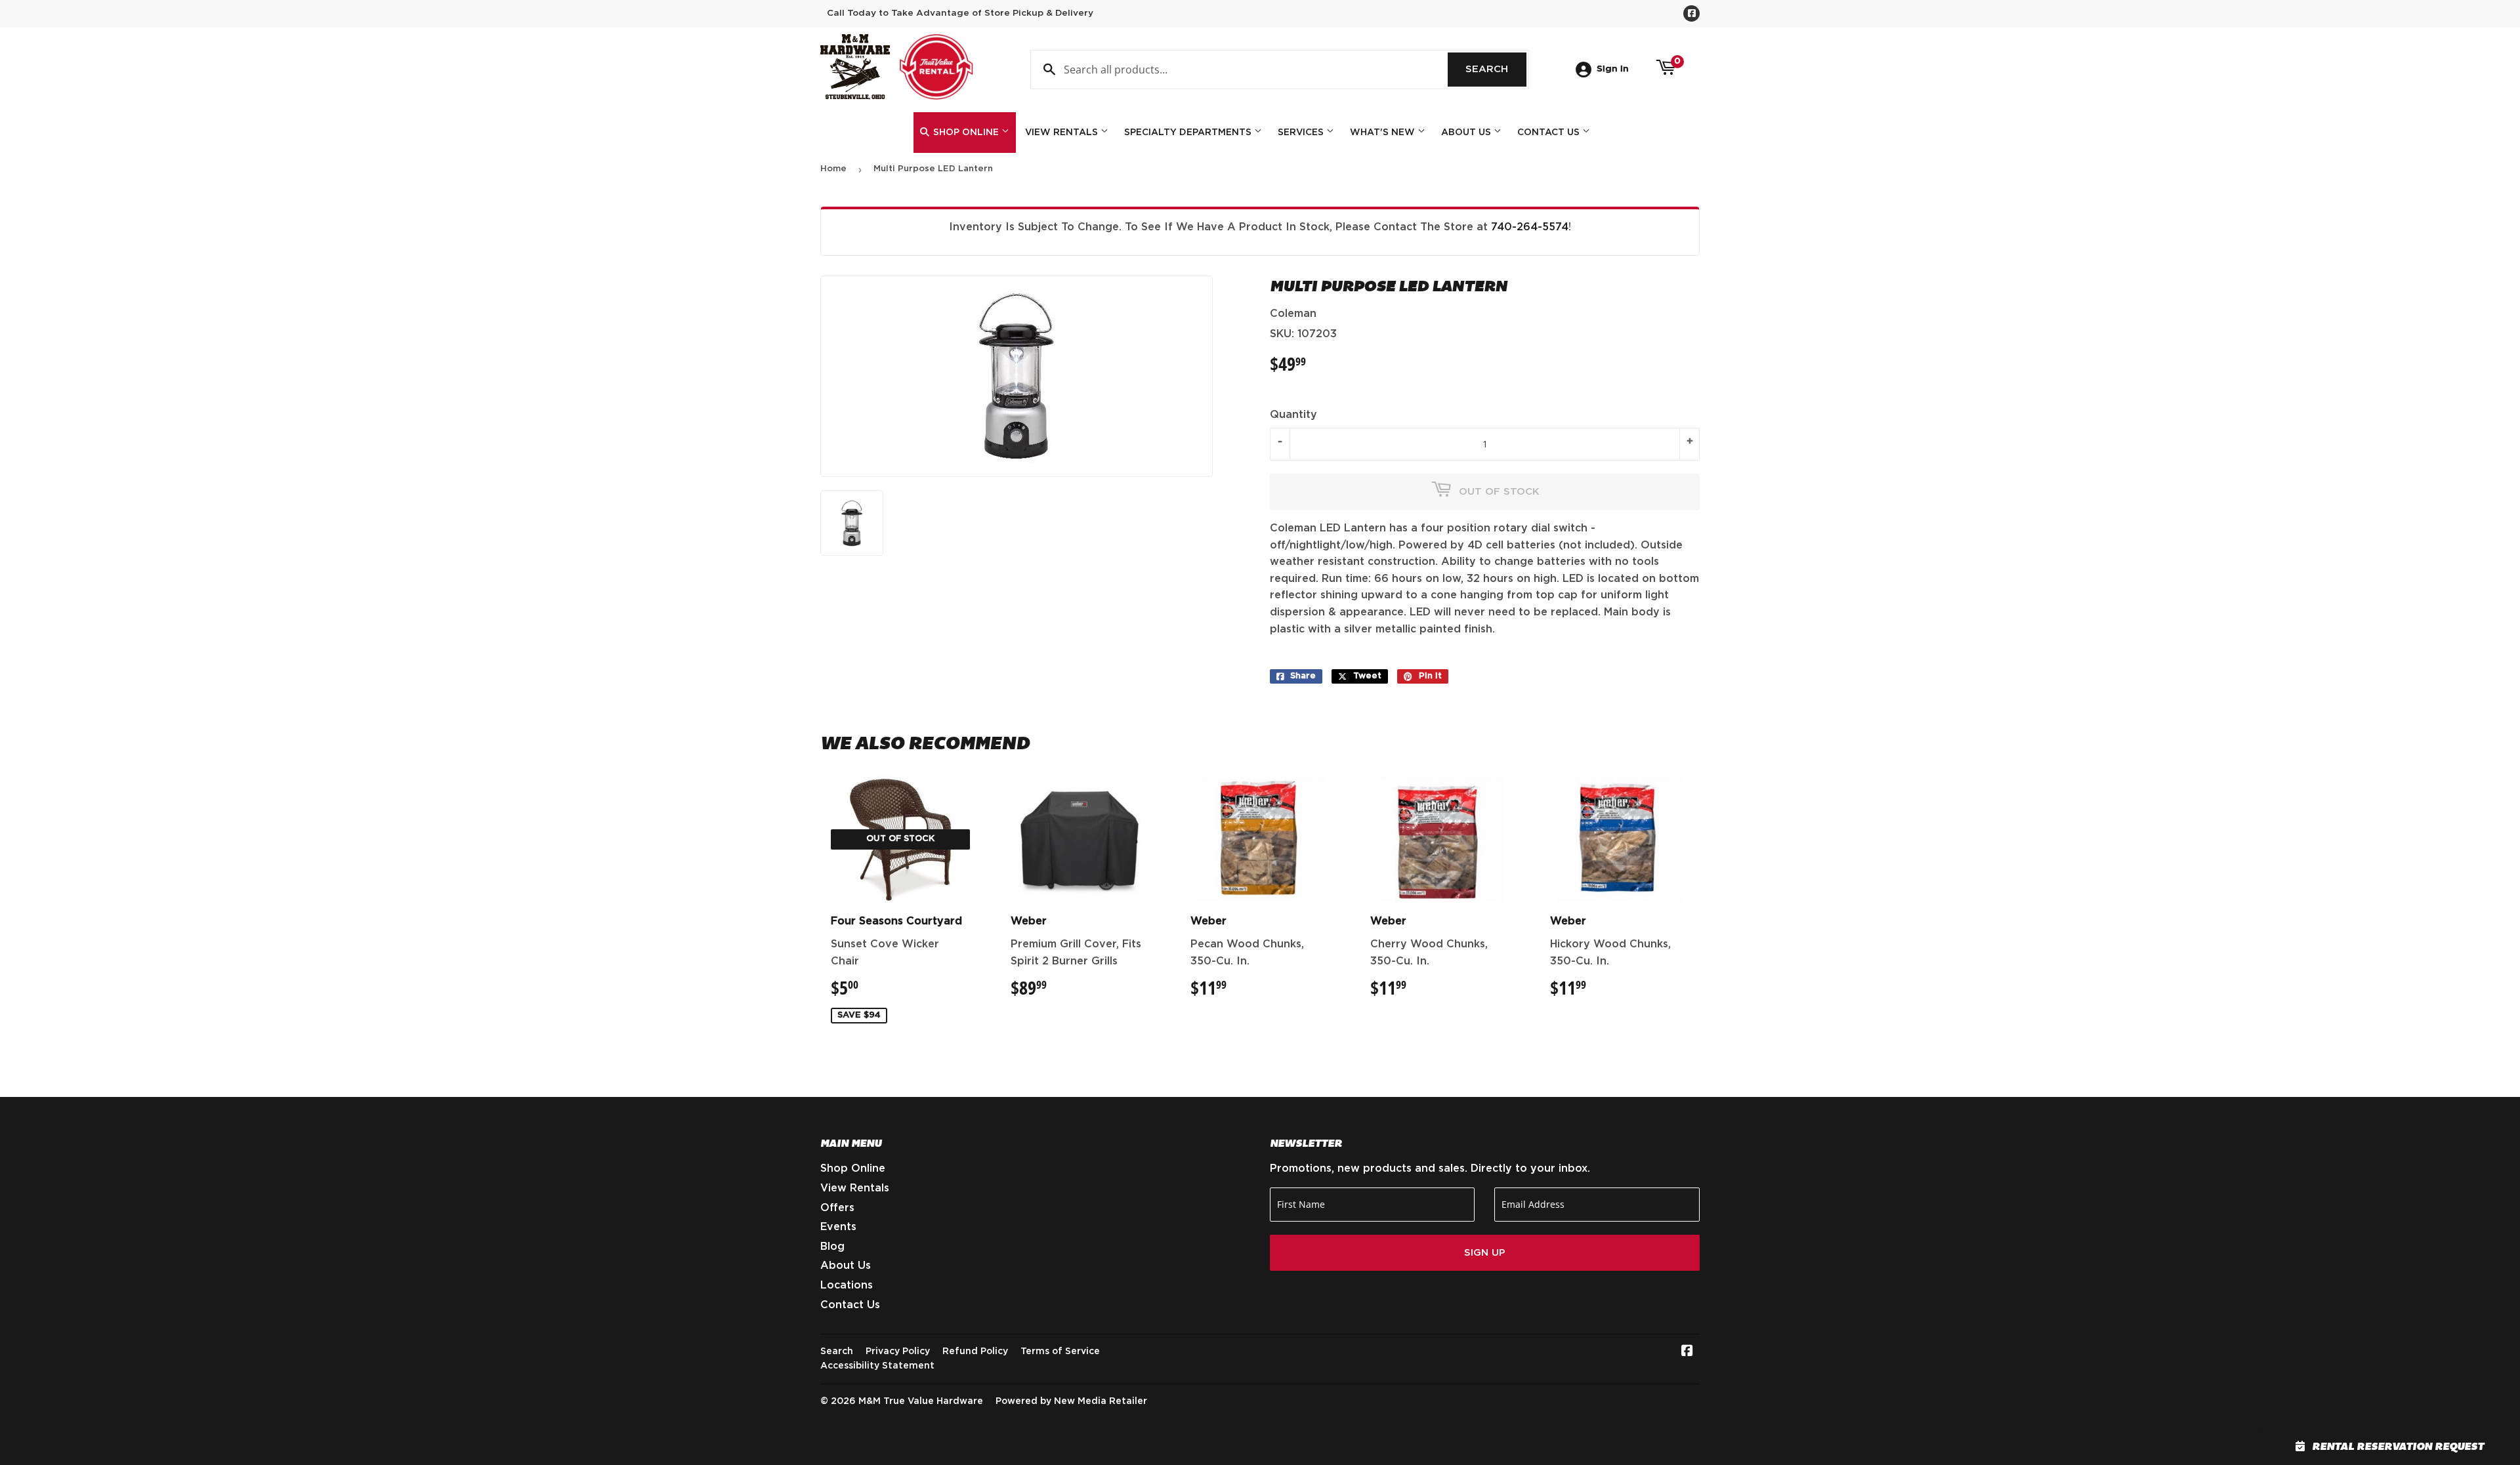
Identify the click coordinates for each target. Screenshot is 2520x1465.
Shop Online (966, 133)
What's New (1384, 133)
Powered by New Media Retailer (1071, 1401)
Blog (832, 1247)
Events (838, 1227)
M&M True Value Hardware (921, 1401)
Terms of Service (1060, 1352)
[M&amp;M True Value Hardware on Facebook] (1687, 1352)
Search (1496, 69)
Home (833, 169)
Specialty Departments (1189, 133)
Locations (847, 1285)
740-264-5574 (1530, 227)
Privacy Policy (898, 1352)
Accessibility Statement (877, 1366)
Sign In (1613, 69)
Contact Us (1550, 133)
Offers (837, 1208)
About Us (1467, 133)
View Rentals (1063, 133)
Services (1302, 133)
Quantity (1293, 415)
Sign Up (1485, 1253)
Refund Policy (975, 1352)
